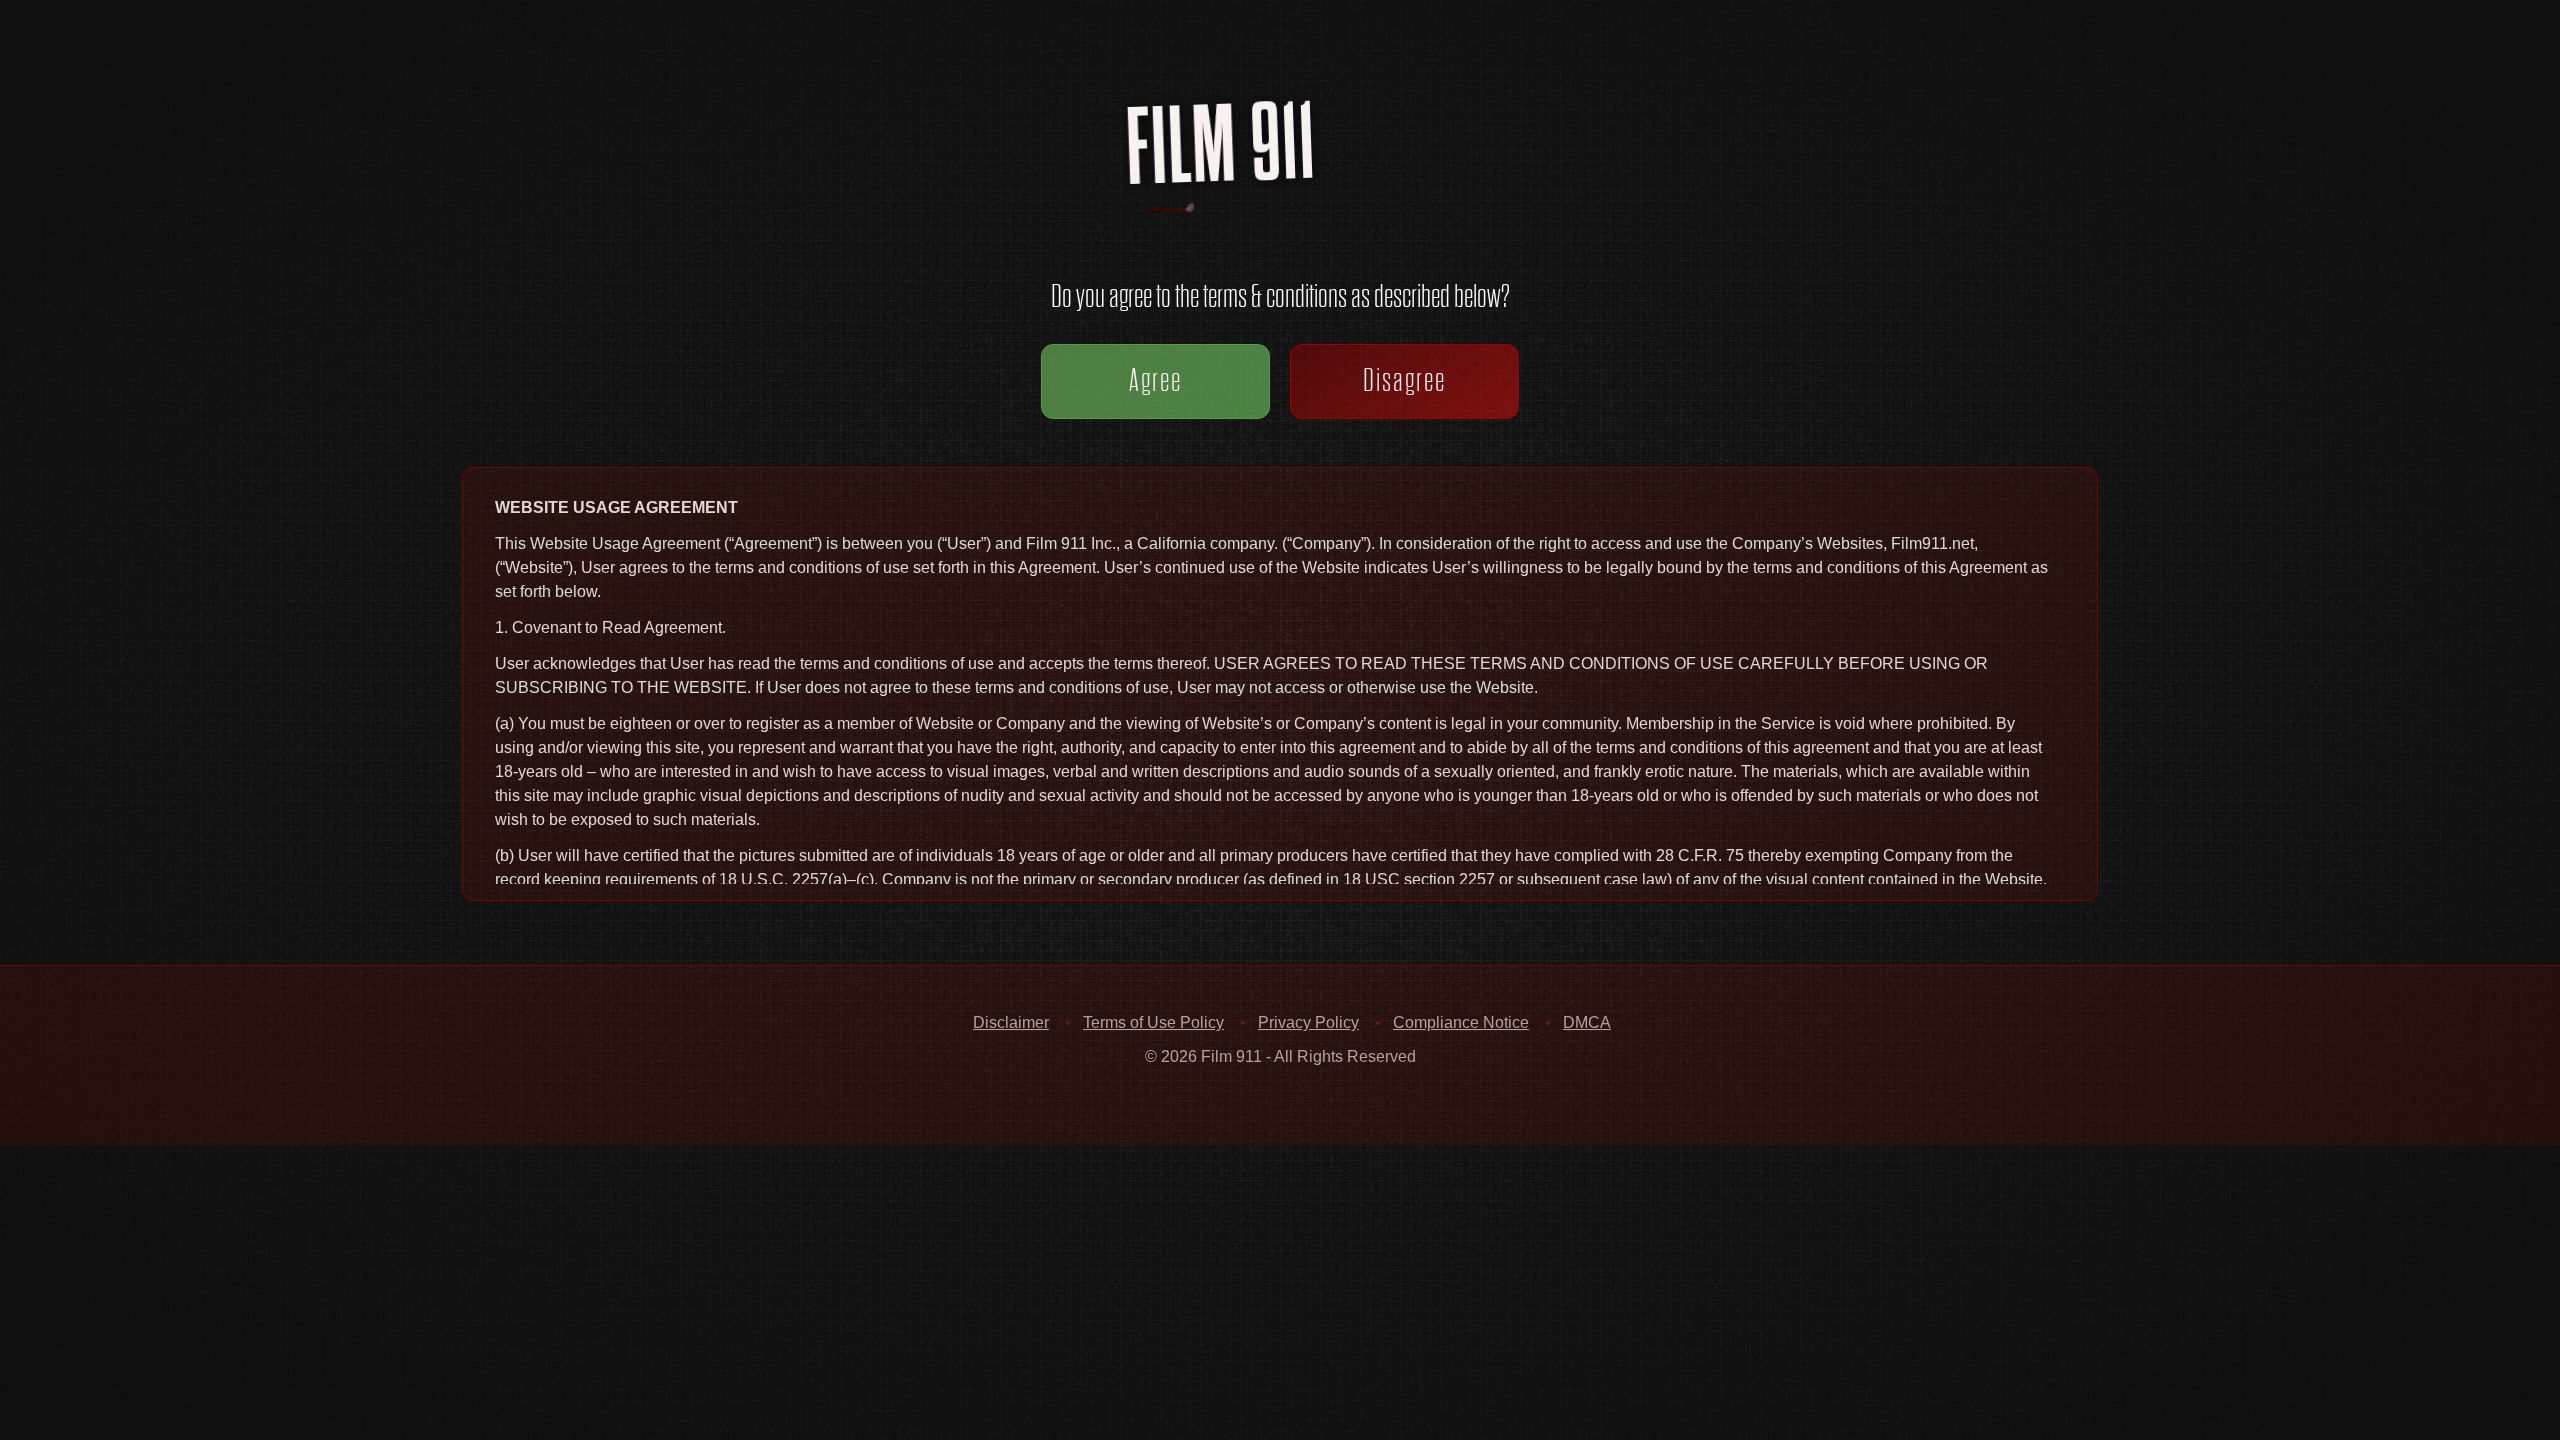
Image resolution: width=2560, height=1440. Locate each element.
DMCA (1587, 1022)
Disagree (1404, 380)
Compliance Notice (1461, 1022)
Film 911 (1300, 163)
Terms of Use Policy (1153, 1022)
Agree (1155, 380)
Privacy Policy (1308, 1022)
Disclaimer (1011, 1022)
